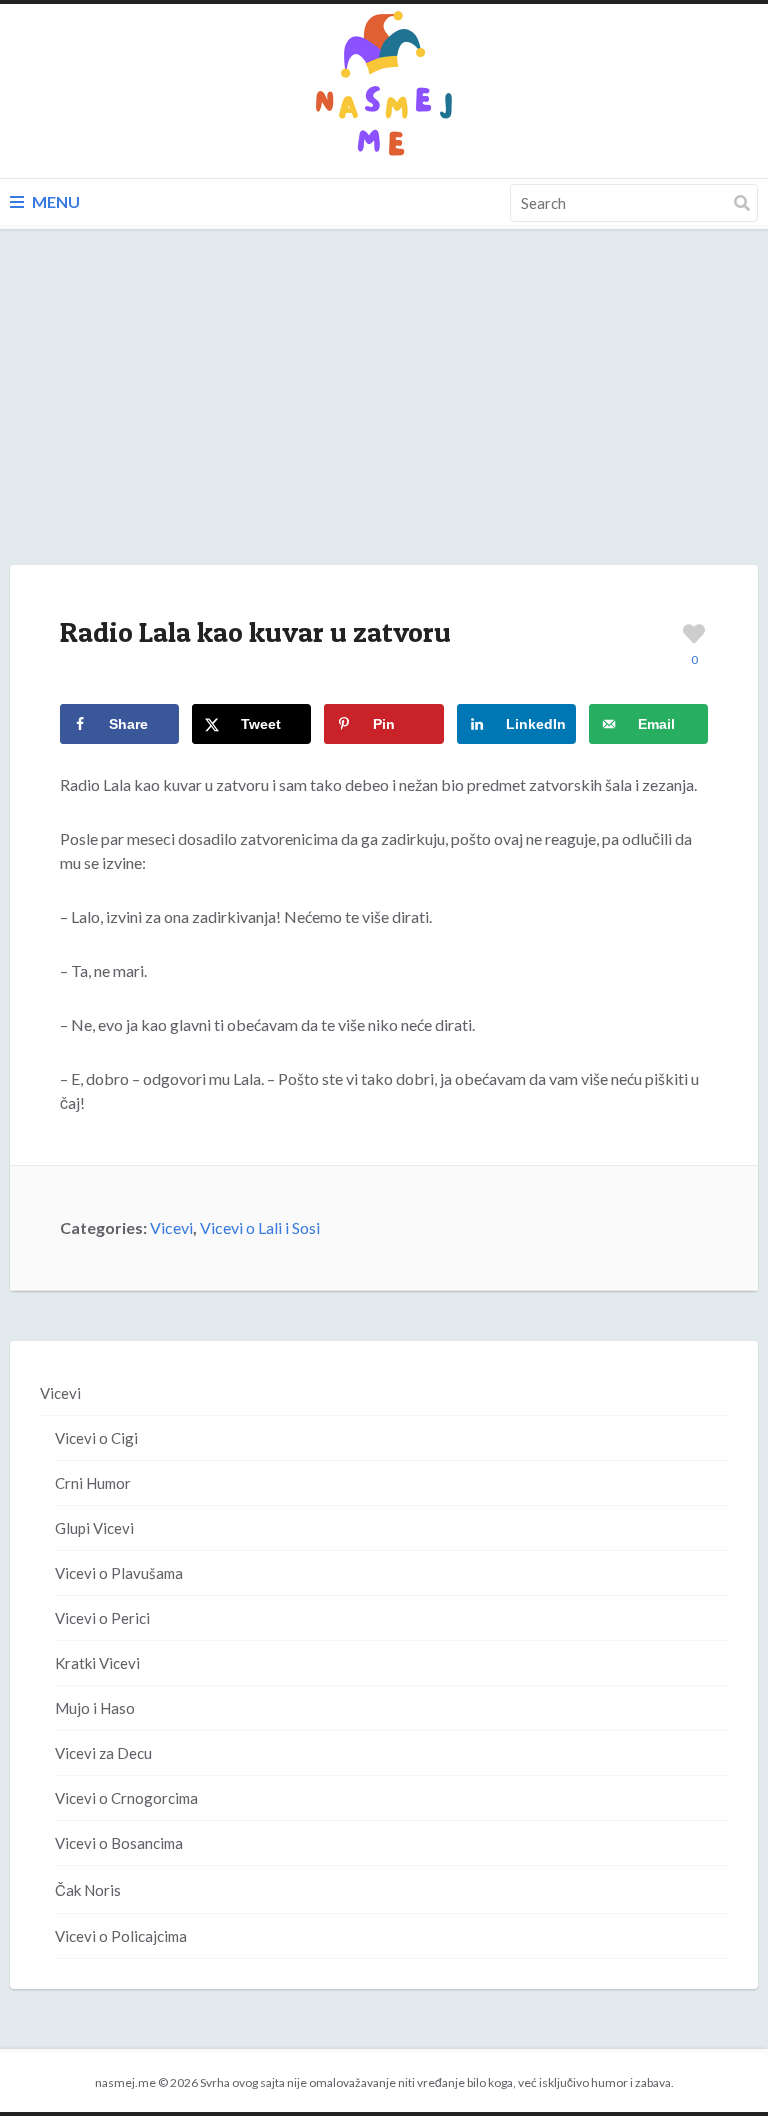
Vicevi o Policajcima (121, 1936)
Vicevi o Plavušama (119, 1573)
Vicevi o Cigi (96, 1438)
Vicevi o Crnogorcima (126, 1798)
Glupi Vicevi (94, 1528)
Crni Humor (93, 1483)
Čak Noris (88, 1890)
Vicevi (171, 1227)
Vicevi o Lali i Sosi (260, 1227)
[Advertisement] (384, 417)
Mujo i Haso (95, 1708)
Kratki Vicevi (97, 1663)
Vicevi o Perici (102, 1618)
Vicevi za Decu (103, 1753)
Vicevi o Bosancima (119, 1843)
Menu (54, 201)
